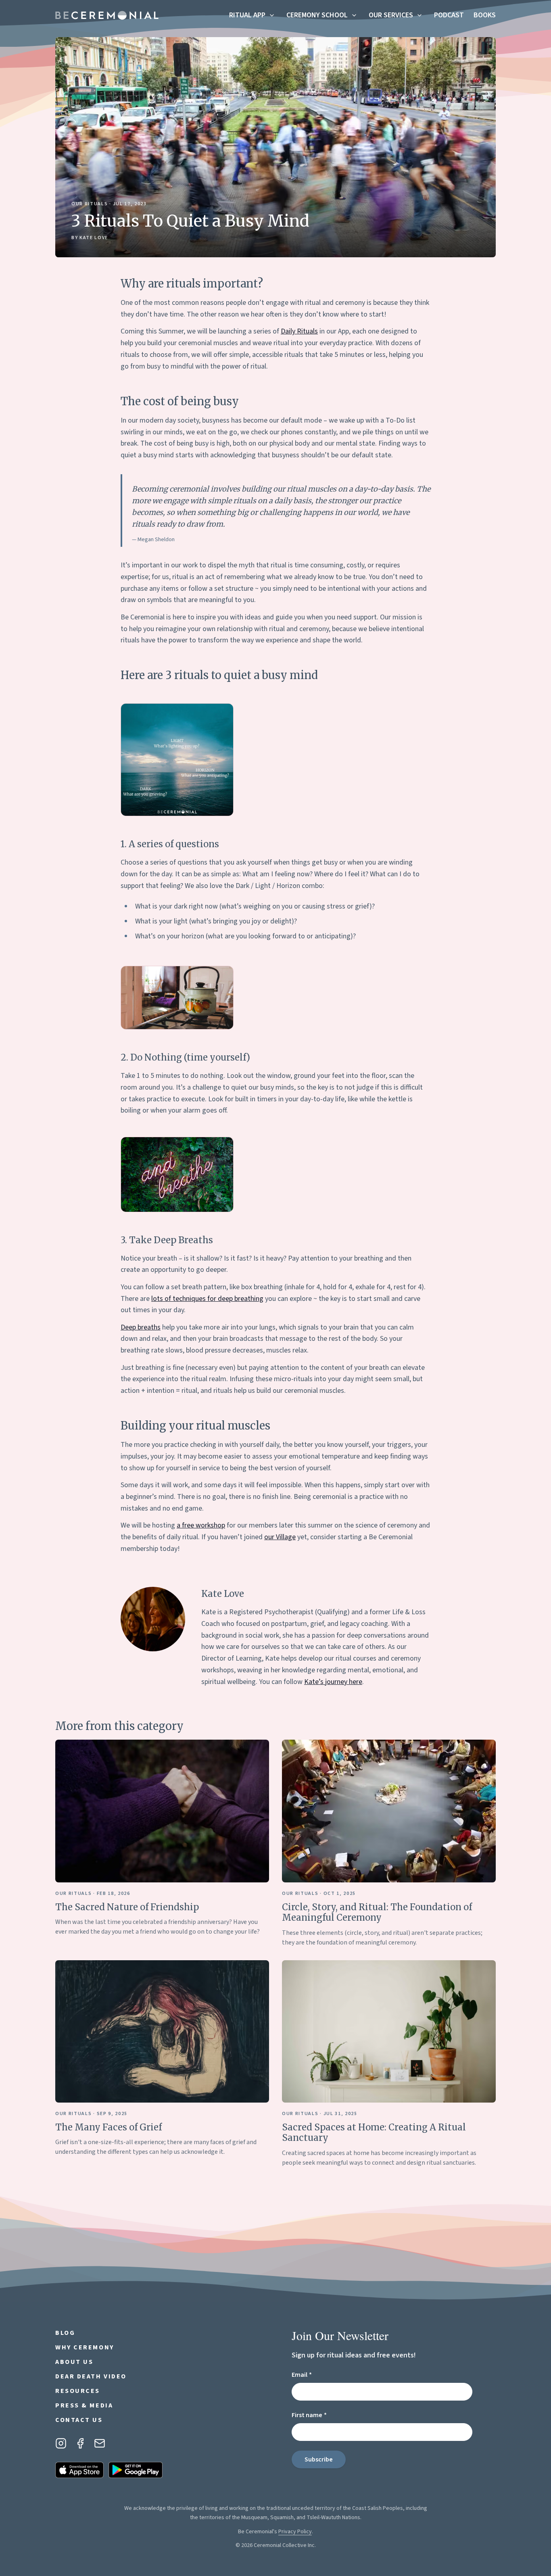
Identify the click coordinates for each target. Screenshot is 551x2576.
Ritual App (247, 15)
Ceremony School (317, 15)
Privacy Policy (295, 2532)
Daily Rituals (299, 331)
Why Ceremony (85, 2347)
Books (485, 15)
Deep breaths (141, 1327)
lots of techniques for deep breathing (207, 1299)
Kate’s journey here (333, 1682)
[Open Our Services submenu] (420, 15)
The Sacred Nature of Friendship (127, 1907)
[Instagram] (61, 2443)
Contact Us (79, 2420)
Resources (78, 2391)
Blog (65, 2333)
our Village (280, 1537)
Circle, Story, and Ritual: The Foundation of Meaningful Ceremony (377, 1912)
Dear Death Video (91, 2376)
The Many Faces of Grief (109, 2127)
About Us (74, 2362)
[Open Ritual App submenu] (272, 15)
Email (316, 2375)
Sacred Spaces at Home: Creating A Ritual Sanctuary (374, 2132)
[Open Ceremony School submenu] (354, 15)
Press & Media (84, 2405)
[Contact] (100, 2443)
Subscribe (319, 2459)
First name (323, 2415)
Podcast (449, 15)
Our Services (391, 15)
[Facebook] (80, 2443)
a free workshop (201, 1525)
